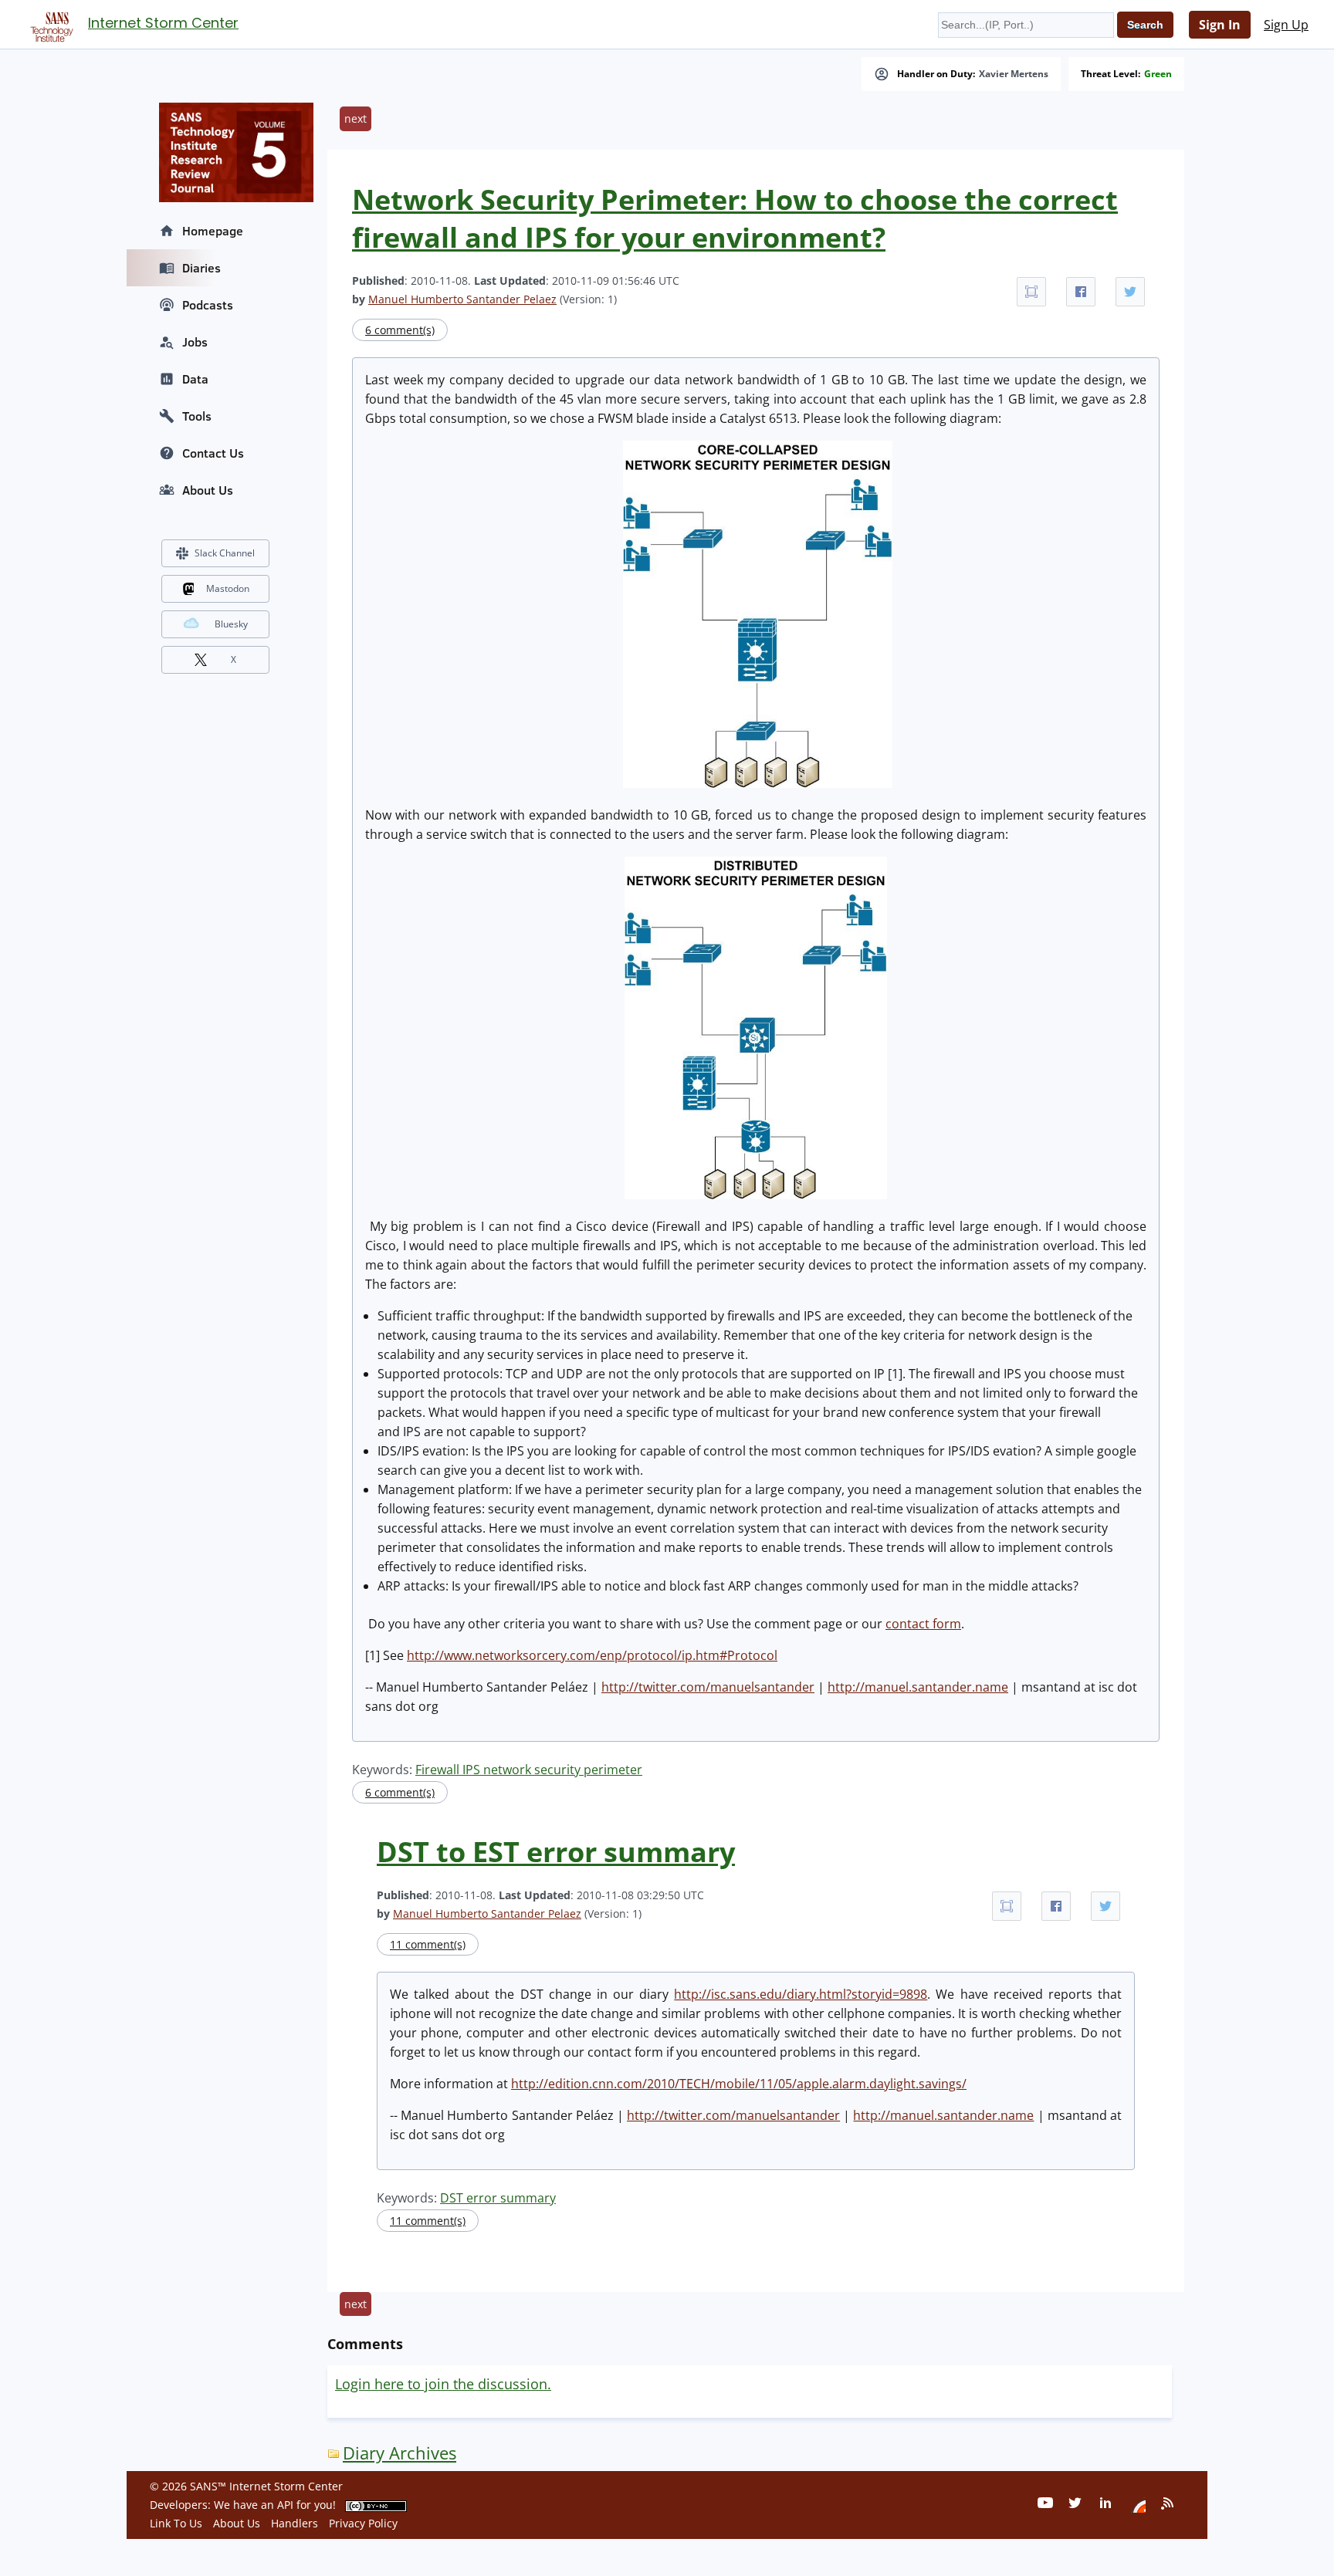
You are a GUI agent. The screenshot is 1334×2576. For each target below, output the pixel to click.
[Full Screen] (1031, 292)
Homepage (213, 231)
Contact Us (213, 453)
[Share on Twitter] (1130, 292)
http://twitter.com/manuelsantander (708, 1687)
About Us (208, 490)
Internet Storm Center (163, 23)
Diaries (201, 268)
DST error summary (498, 2198)
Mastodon (228, 588)
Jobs (195, 342)
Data (195, 379)
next (356, 118)
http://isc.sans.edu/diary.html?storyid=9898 (801, 1994)
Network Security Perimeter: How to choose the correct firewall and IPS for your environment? (735, 218)
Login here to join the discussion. (443, 2384)
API (285, 2505)
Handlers (295, 2523)
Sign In (1220, 25)
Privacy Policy (363, 2523)
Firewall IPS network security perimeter (529, 1770)
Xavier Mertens (1014, 74)
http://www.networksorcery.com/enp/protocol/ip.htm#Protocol (592, 1655)
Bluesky (231, 624)
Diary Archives (400, 2453)
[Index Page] (49, 24)
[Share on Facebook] (1081, 292)
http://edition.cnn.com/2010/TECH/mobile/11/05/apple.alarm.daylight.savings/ (739, 2084)
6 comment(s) (400, 330)
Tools (197, 416)
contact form (923, 1624)
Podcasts (208, 305)
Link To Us (176, 2523)
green (1158, 74)
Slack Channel (225, 553)
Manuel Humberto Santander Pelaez (462, 299)
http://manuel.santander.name (918, 1687)
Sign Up (1286, 25)
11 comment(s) (428, 1944)
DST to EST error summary (556, 1852)
